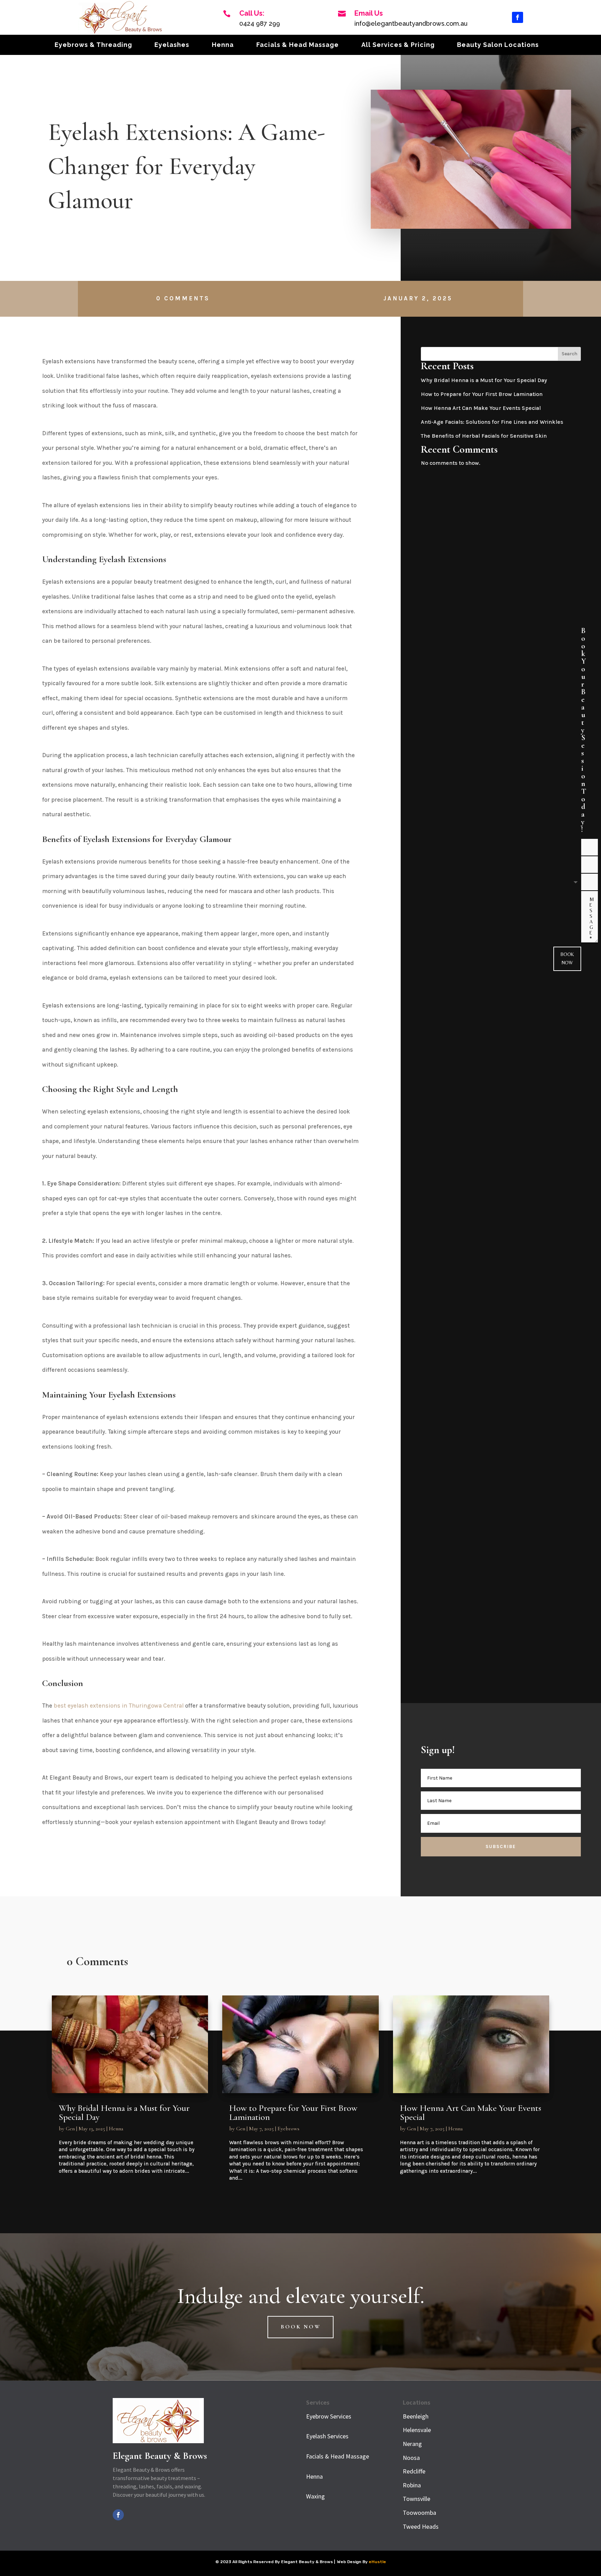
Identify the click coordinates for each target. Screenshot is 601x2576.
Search (570, 354)
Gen (70, 2129)
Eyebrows (289, 2129)
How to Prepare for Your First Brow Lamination (482, 394)
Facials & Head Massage (298, 45)
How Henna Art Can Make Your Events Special (481, 408)
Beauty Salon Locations (498, 45)
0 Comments (183, 298)
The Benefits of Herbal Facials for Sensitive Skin (484, 436)
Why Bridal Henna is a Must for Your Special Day (484, 380)
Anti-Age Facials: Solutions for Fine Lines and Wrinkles (492, 422)
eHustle (377, 2562)
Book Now (567, 958)
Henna (223, 45)
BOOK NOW (301, 2327)
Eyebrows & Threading (93, 45)
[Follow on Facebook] (518, 17)
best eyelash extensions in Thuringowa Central (119, 1706)
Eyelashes (172, 45)
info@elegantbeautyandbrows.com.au (411, 23)
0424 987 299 (260, 23)
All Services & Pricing (398, 45)
